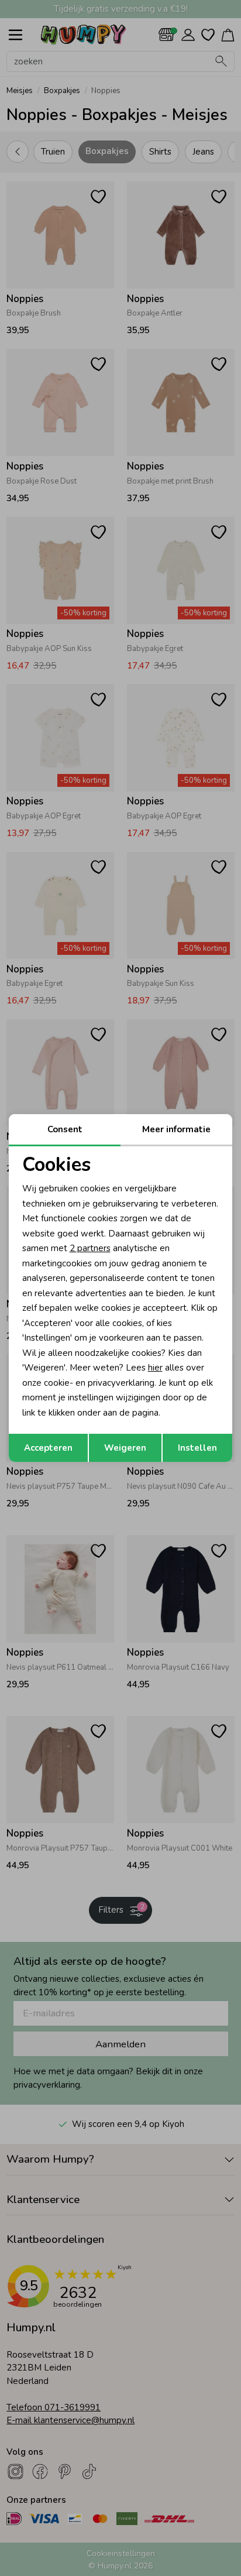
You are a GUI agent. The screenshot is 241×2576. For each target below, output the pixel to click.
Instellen (197, 1448)
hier (155, 1368)
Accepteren (48, 1448)
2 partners (90, 1248)
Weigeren (125, 1448)
